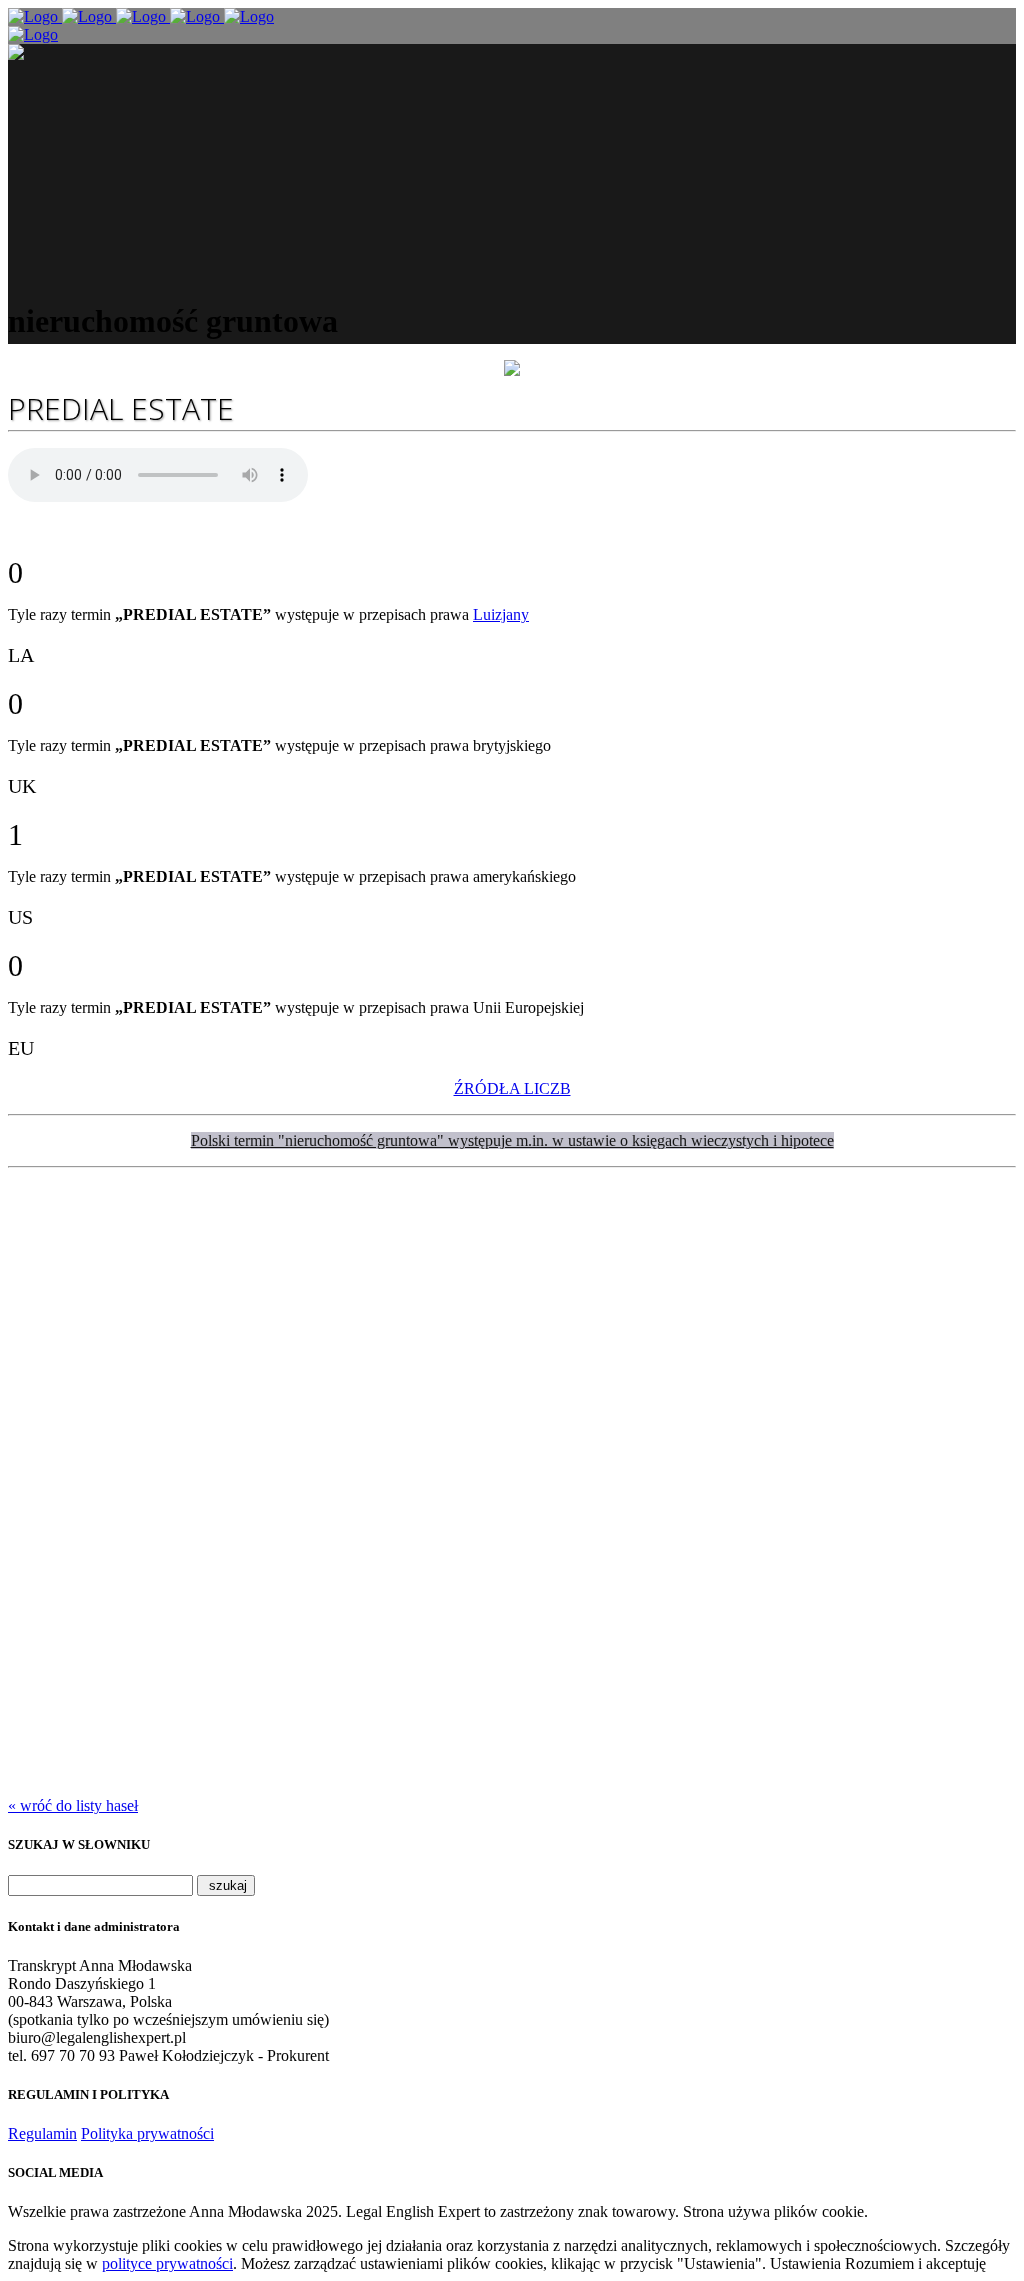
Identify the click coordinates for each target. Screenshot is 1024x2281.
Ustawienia (805, 2263)
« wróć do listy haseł (73, 1805)
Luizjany (501, 614)
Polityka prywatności (147, 2133)
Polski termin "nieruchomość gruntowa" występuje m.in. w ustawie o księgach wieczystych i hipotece (512, 1140)
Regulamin (42, 2133)
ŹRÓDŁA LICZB (512, 1088)
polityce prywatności (167, 2263)
